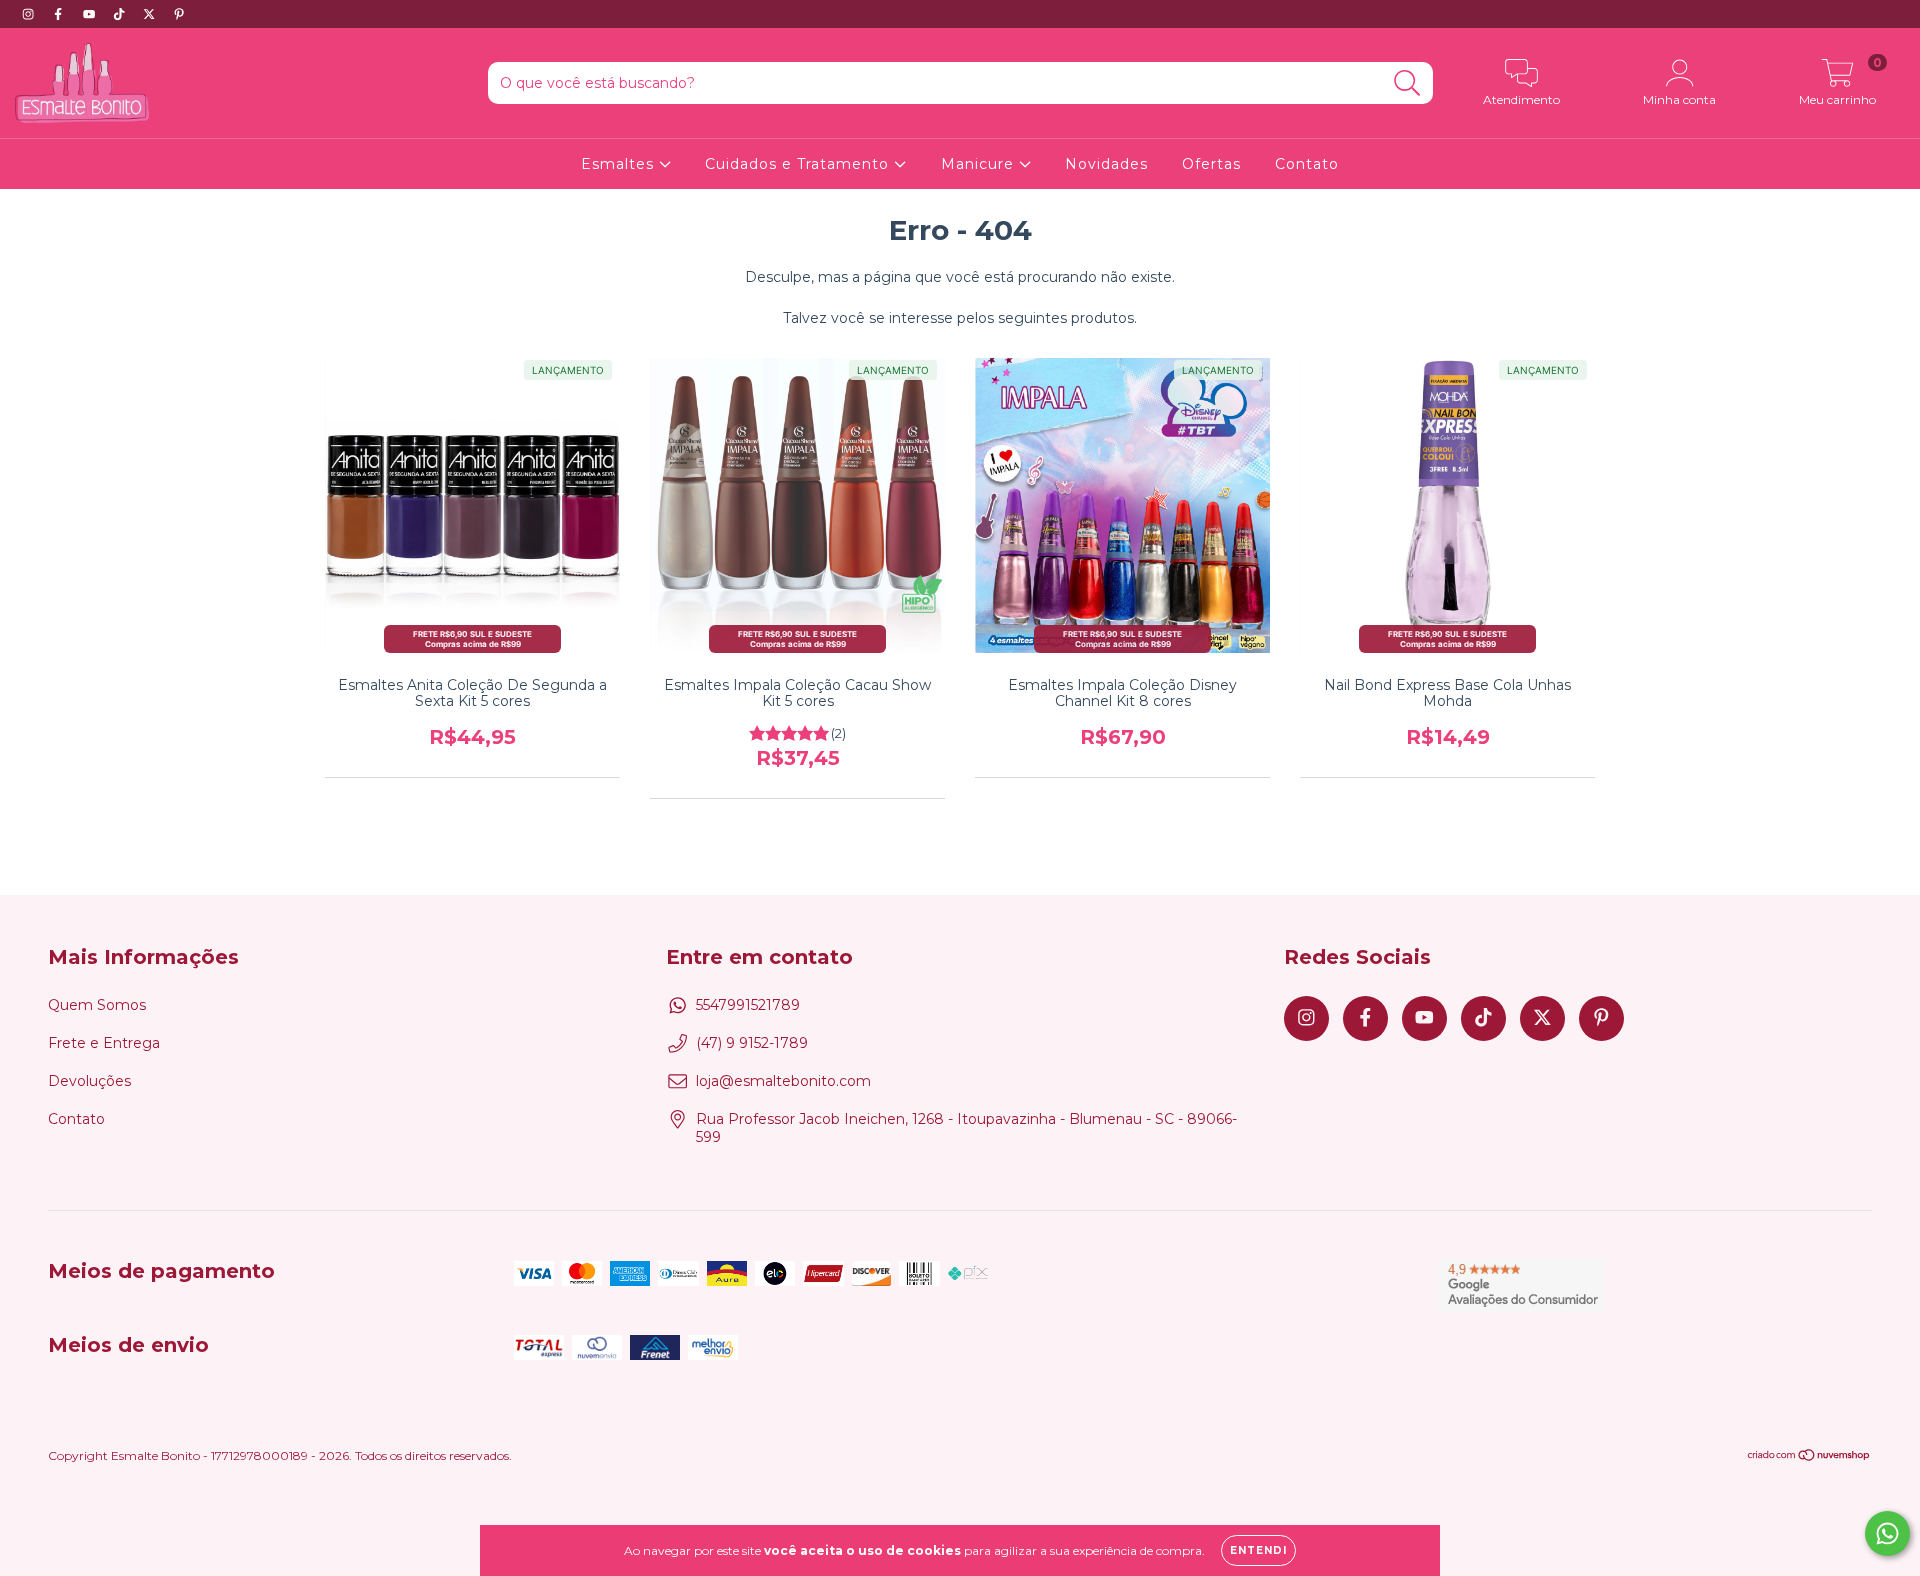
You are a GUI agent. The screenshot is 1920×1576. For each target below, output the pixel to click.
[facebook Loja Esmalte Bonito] (60, 14)
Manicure (980, 164)
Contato (1307, 164)
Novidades (1106, 164)
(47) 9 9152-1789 (752, 1043)
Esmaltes (620, 164)
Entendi (1258, 1550)
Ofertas (1211, 164)
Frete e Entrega (104, 1043)
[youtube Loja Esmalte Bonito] (91, 14)
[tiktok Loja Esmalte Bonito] (121, 14)
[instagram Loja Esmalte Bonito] (30, 14)
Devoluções (89, 1081)
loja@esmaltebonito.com (783, 1081)
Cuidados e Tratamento (799, 164)
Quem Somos (97, 1005)
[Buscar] (1407, 83)
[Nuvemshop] (1809, 1457)
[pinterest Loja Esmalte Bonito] (179, 14)
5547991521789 (748, 1005)
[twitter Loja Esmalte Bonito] (151, 14)
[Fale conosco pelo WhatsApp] (1887, 1533)
